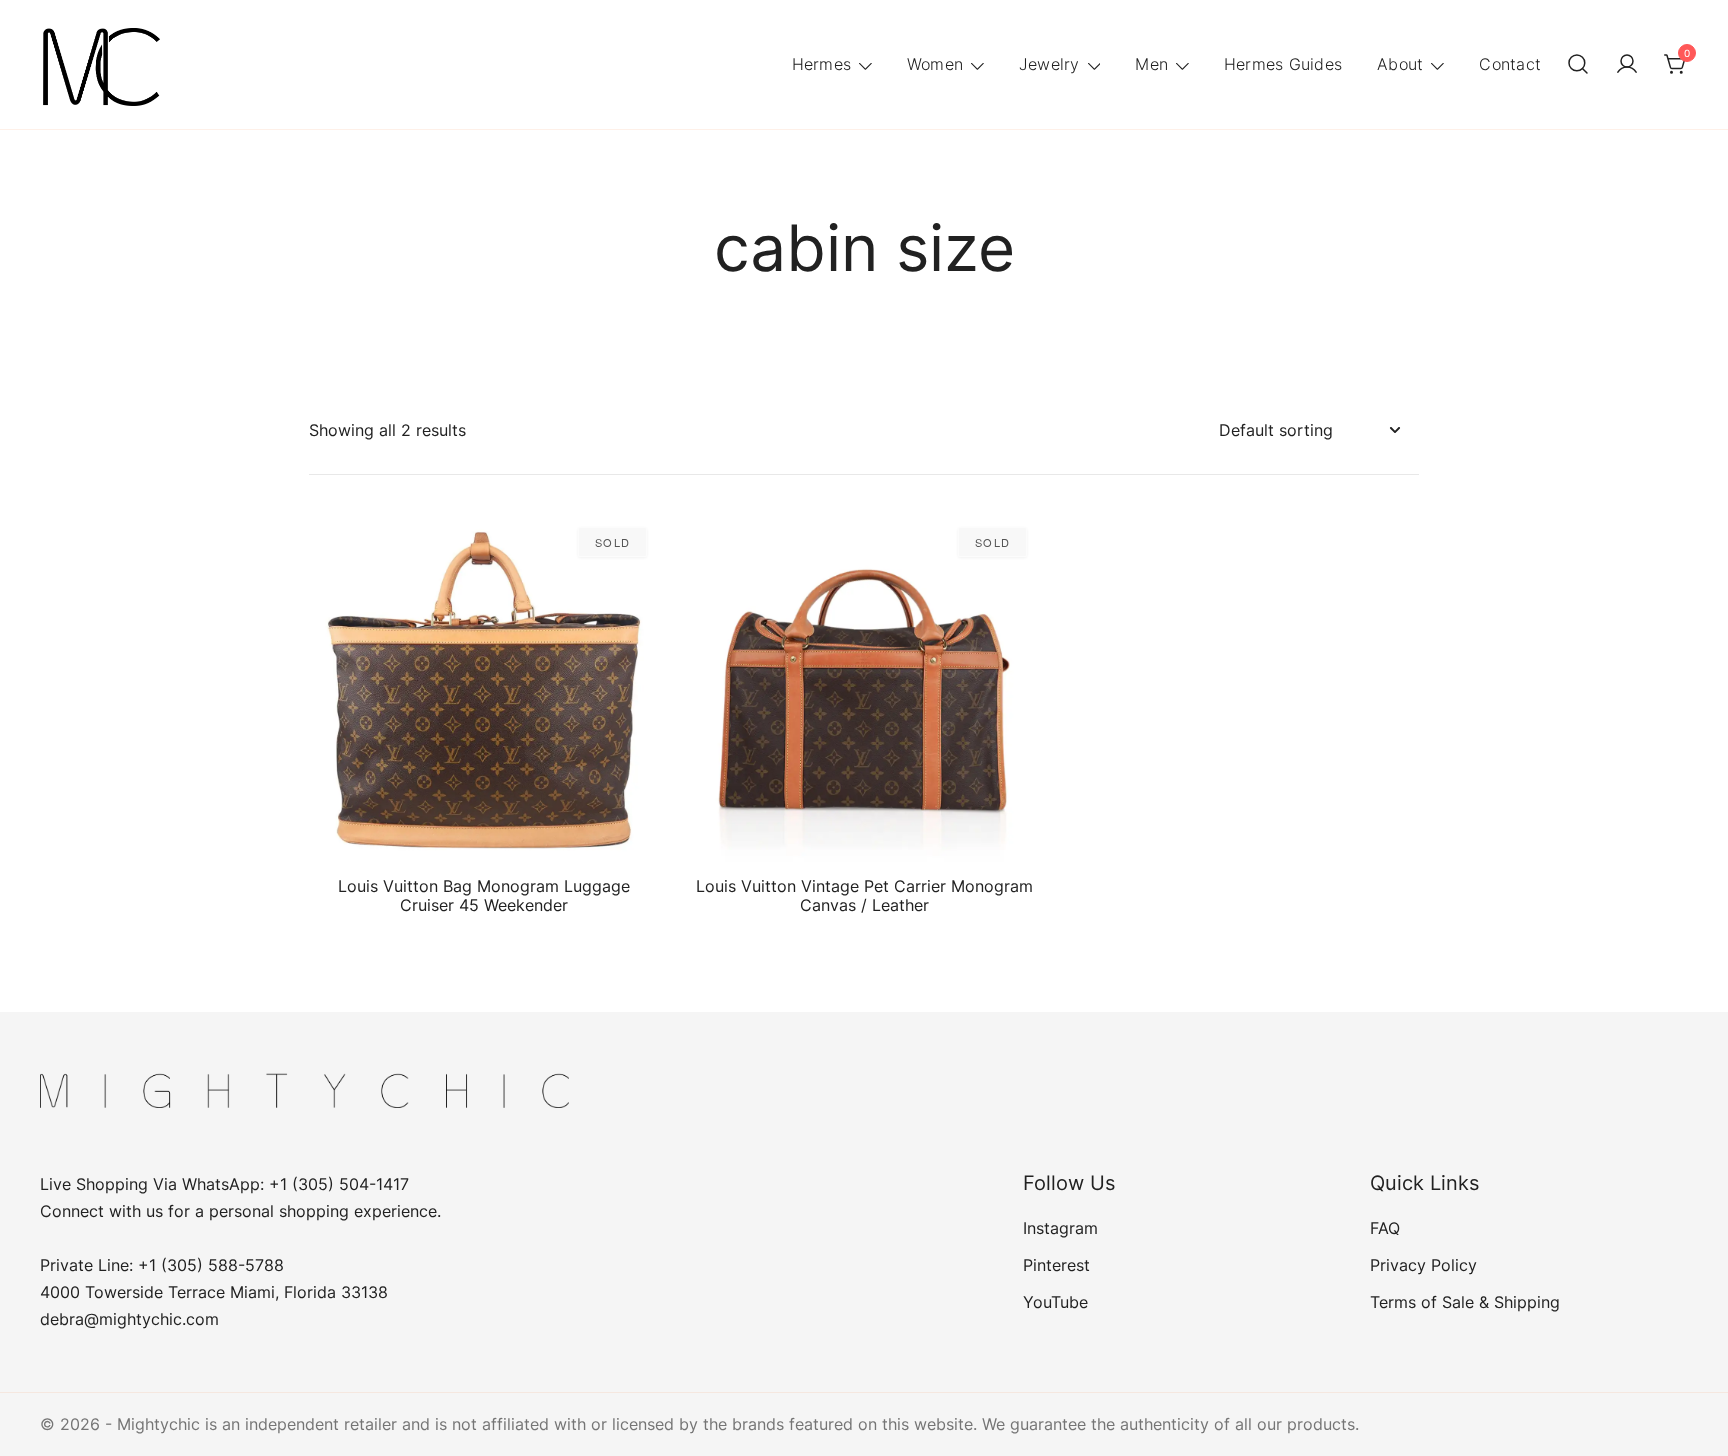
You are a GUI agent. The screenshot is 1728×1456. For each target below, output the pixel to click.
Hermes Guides (1283, 64)
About (1400, 64)
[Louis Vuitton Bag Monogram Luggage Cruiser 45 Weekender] (484, 690)
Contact (1510, 64)
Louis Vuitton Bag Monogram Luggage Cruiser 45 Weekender (484, 895)
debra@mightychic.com (129, 1319)
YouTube (1055, 1302)
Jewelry (1049, 64)
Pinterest (1056, 1265)
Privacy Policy (1423, 1265)
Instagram (1060, 1228)
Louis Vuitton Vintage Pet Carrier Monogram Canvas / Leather (864, 895)
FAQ (1385, 1228)
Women (935, 64)
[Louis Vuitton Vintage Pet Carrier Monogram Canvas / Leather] (864, 690)
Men (1151, 64)
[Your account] (1627, 65)
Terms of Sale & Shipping (1465, 1302)
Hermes (822, 64)
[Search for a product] (1578, 65)
